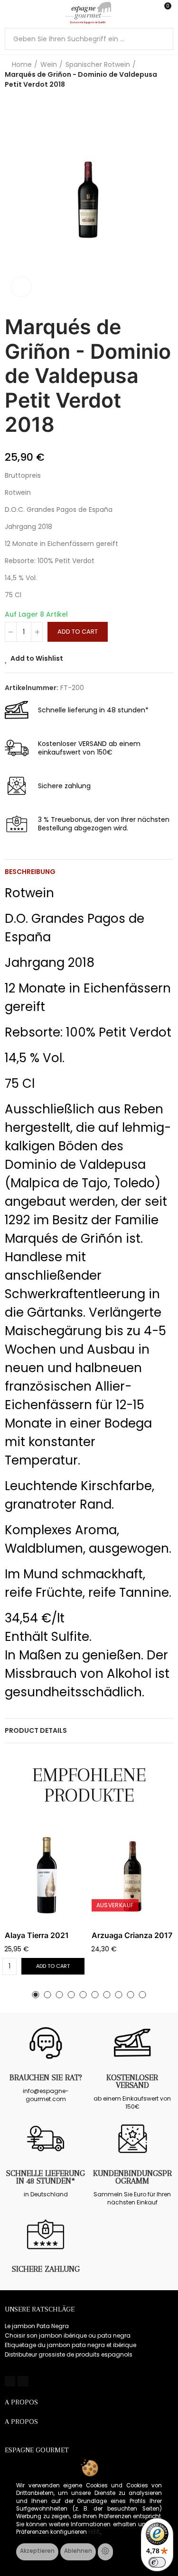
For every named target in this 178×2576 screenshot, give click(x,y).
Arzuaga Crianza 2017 (132, 1935)
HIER (94, 2532)
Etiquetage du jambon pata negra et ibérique (70, 2345)
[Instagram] (23, 2381)
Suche (162, 39)
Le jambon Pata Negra (37, 2326)
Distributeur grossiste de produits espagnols (69, 2354)
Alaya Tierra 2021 (37, 1935)
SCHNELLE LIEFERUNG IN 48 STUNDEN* (46, 2177)
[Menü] (9, 13)
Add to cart (78, 632)
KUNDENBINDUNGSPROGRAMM (132, 2177)
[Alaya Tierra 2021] (46, 1875)
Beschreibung (30, 872)
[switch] (157, 2562)
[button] (36, 1995)
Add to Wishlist (37, 658)
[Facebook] (10, 2381)
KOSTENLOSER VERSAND (132, 2081)
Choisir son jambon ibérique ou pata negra (68, 2335)
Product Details (36, 1730)
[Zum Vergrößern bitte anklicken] (21, 287)
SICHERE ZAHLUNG (46, 2269)
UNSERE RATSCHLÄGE (40, 2309)
